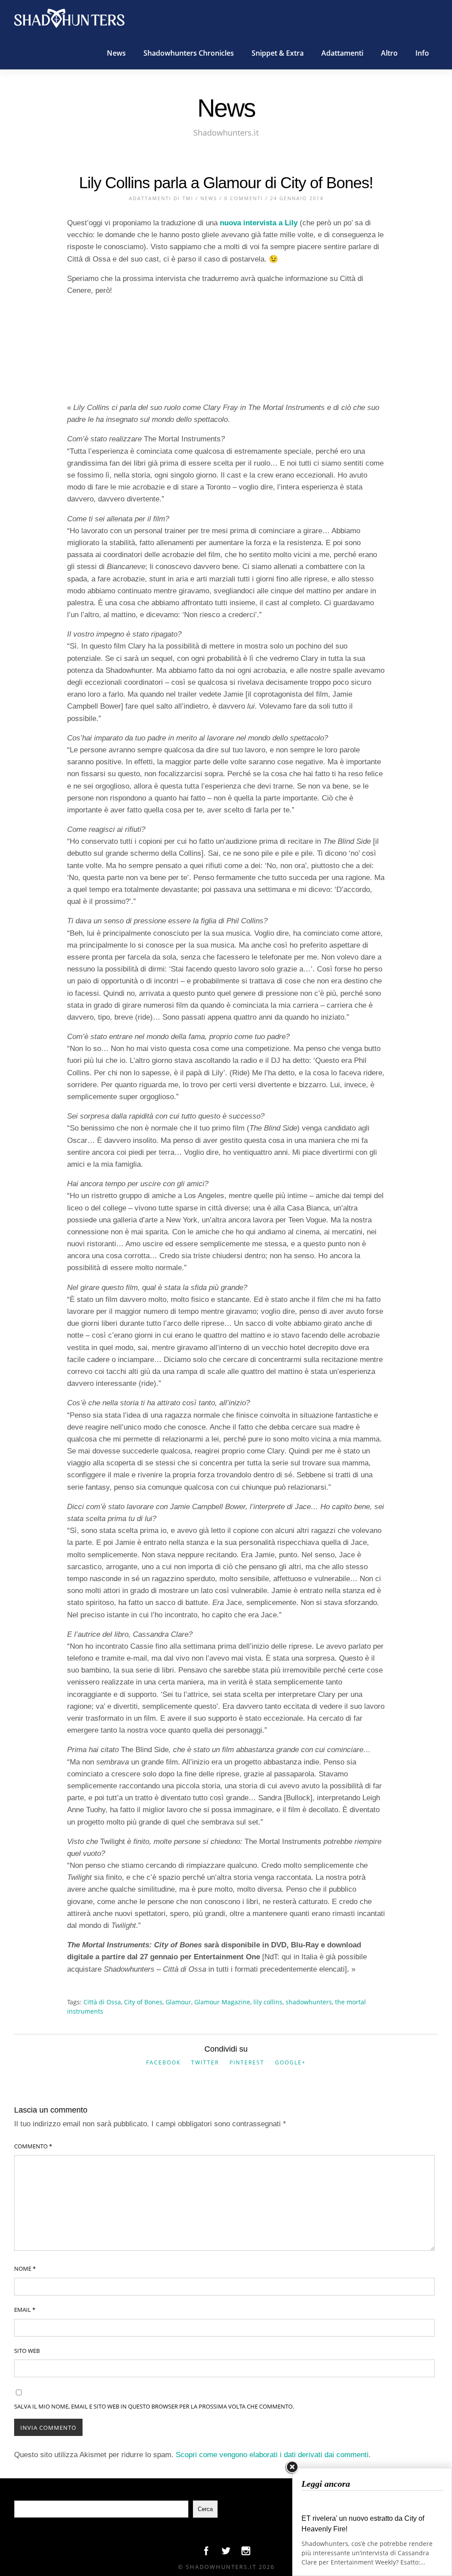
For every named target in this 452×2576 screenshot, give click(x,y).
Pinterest (247, 2062)
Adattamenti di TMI (161, 198)
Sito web (27, 2351)
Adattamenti (342, 53)
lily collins (268, 2002)
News (116, 53)
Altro (389, 53)
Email (25, 2310)
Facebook (163, 2062)
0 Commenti (244, 198)
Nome (25, 2269)
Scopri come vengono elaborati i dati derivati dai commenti (272, 2455)
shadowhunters (309, 2002)
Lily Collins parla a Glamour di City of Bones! (226, 183)
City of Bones (143, 2002)
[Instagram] (246, 2553)
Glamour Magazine (222, 2002)
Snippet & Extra (278, 53)
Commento (33, 2146)
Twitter (205, 2062)
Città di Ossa (102, 2002)
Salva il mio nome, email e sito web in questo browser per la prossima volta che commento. (154, 2406)
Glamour (178, 2002)
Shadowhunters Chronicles (189, 53)
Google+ (290, 2062)
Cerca (205, 2509)
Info (422, 53)
